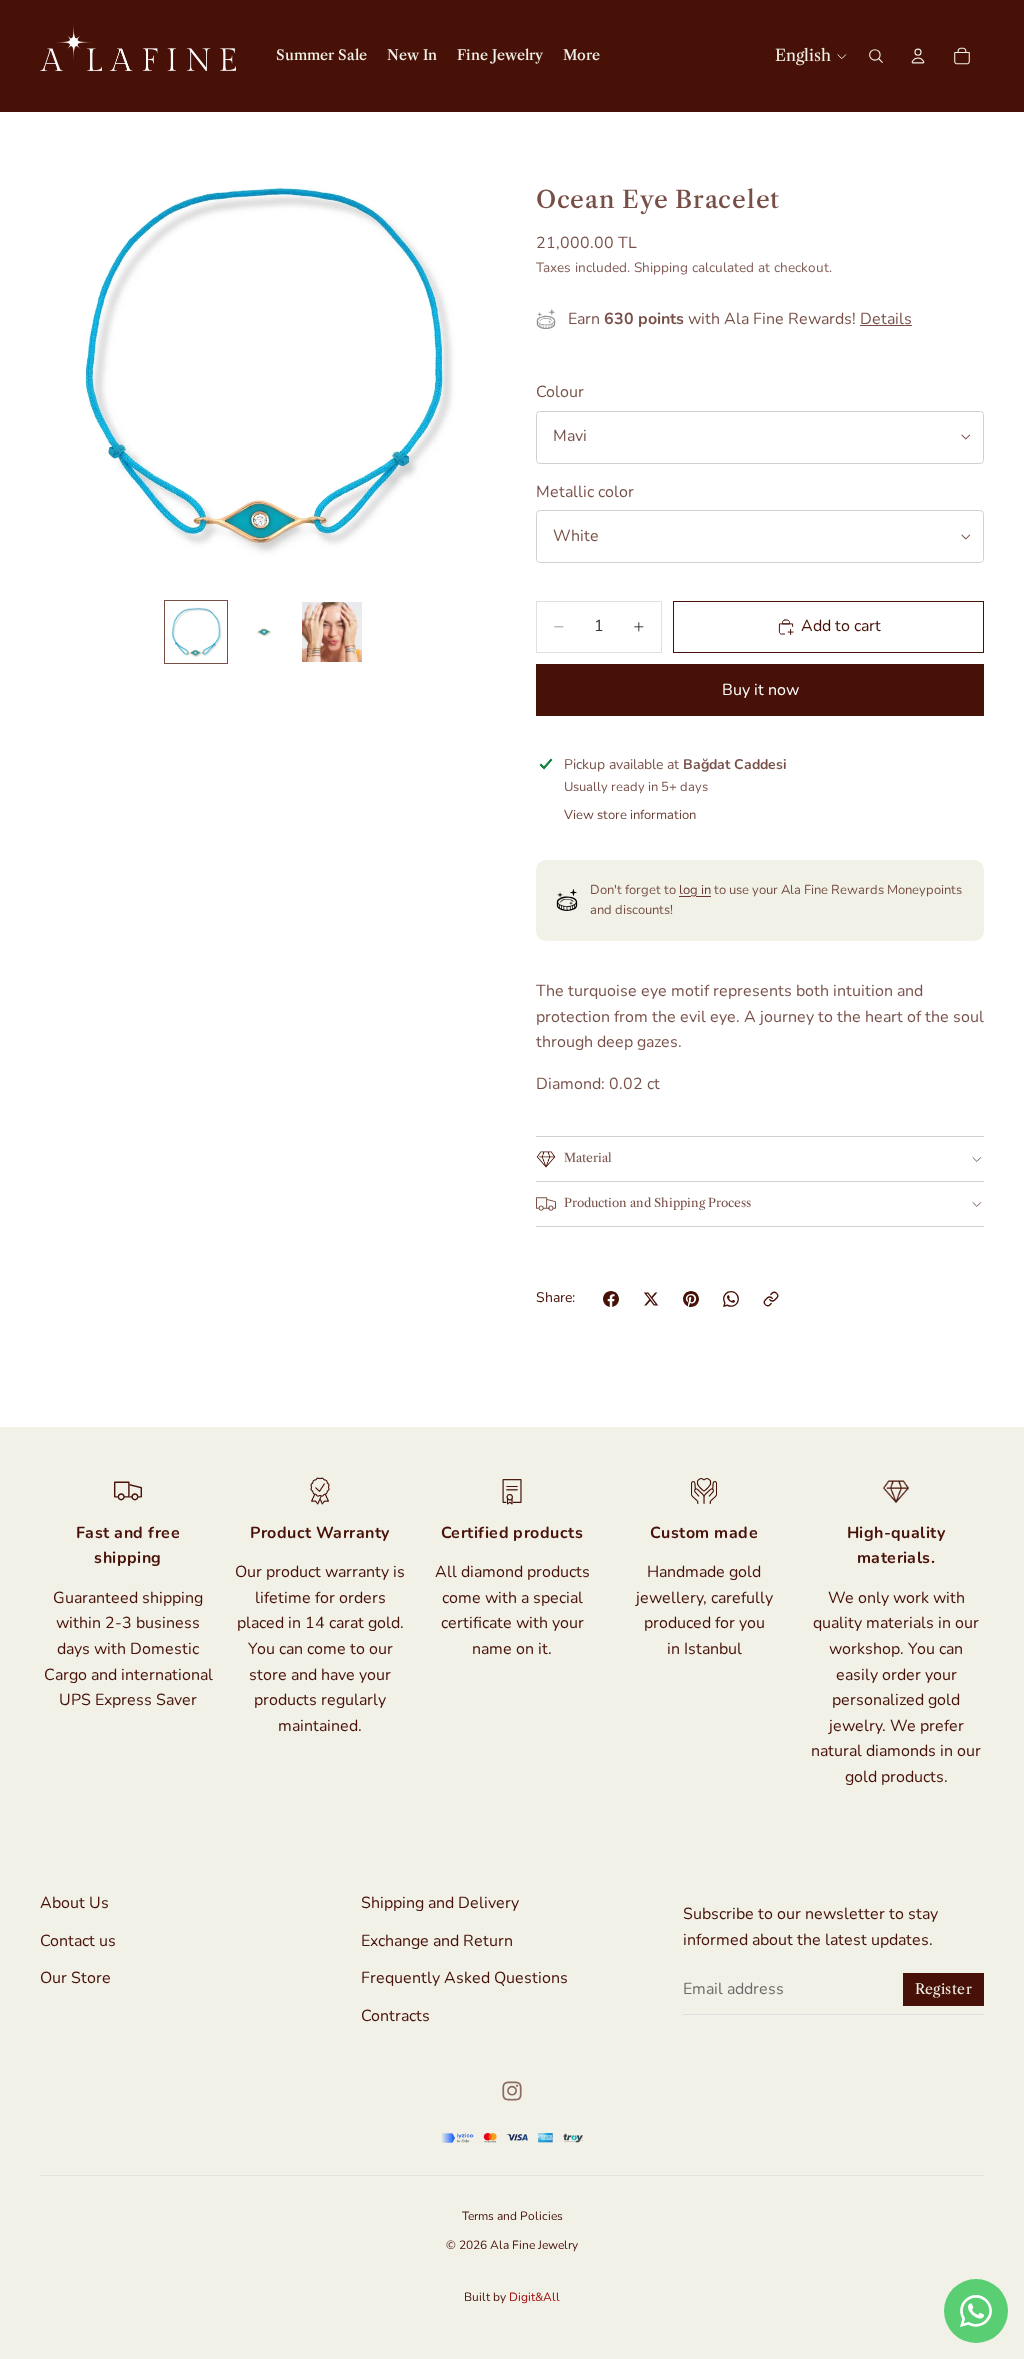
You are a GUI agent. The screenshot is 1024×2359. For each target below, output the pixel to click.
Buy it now (760, 690)
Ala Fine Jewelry (534, 2245)
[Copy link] (771, 1299)
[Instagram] (512, 2091)
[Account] (918, 56)
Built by (512, 2297)
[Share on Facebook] (611, 1299)
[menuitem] (581, 56)
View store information (630, 815)
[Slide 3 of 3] (332, 632)
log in (695, 890)
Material (588, 1157)
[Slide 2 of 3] (264, 632)
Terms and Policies (512, 2216)
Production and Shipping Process (657, 1202)
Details (886, 319)
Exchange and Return (437, 1940)
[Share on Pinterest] (691, 1299)
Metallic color (585, 492)
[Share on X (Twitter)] (651, 1299)
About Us (74, 1903)
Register (943, 1989)
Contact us (78, 1940)
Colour (560, 392)
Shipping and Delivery (440, 1903)
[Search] (876, 56)
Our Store (75, 1978)
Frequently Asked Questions (464, 1978)
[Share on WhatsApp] (731, 1299)
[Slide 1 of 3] (196, 632)
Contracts (395, 2015)
